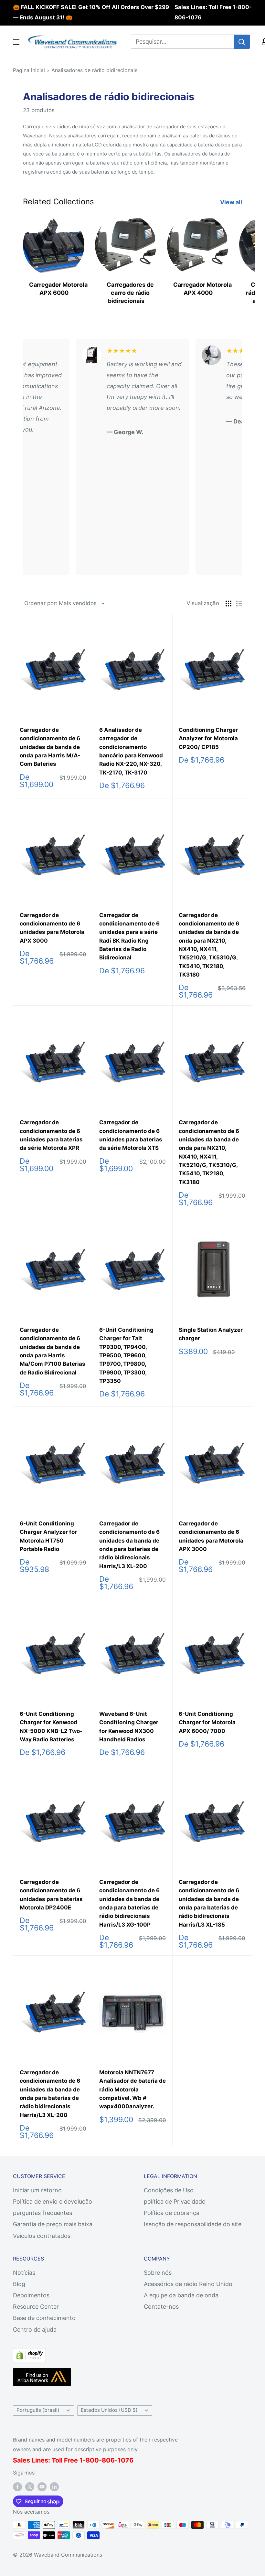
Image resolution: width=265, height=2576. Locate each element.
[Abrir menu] (16, 42)
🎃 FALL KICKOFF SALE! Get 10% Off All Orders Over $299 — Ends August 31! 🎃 (91, 12)
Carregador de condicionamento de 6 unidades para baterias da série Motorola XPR (51, 1135)
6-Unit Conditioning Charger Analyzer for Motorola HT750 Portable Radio (48, 1536)
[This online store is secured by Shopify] (29, 2353)
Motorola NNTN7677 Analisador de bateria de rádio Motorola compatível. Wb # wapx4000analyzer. (132, 2089)
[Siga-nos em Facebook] (17, 2487)
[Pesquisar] (242, 42)
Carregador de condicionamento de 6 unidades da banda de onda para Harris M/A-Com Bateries (50, 747)
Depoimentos (31, 2295)
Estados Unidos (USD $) (109, 2410)
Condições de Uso (169, 2190)
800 (92, 2460)
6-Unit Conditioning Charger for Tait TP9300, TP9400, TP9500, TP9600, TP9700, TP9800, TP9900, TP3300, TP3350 (126, 1355)
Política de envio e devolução (53, 2202)
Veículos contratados (42, 2236)
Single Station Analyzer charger (211, 1334)
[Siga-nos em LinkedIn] (54, 2487)
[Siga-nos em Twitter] (30, 2487)
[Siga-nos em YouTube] (42, 2487)
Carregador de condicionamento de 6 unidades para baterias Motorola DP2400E (51, 1895)
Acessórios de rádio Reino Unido (188, 2284)
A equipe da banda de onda (181, 2295)
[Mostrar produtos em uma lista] (239, 604)
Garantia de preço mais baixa (53, 2224)
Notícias (24, 2273)
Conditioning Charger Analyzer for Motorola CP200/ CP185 (208, 738)
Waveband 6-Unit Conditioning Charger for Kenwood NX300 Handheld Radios (129, 1727)
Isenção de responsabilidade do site (193, 2224)
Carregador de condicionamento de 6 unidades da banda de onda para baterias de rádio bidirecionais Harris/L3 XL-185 (209, 1903)
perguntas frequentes (42, 2213)
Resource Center (36, 2307)
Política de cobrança (172, 2213)
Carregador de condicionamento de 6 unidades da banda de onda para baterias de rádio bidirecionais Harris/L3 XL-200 (129, 1545)
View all (232, 202)
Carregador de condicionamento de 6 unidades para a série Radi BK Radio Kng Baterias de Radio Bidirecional (129, 936)
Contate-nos (161, 2307)
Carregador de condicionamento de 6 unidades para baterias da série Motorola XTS (131, 1135)
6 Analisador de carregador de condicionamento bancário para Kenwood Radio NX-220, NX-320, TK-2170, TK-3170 (131, 751)
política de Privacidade (175, 2202)
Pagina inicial (29, 70)
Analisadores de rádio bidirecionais (94, 70)
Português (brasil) (38, 2410)
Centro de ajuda (35, 2330)
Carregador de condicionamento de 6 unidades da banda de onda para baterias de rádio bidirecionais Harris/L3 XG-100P (129, 1903)
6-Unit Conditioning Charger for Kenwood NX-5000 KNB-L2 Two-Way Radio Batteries (51, 1727)
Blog (19, 2284)
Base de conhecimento (44, 2318)
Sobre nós (158, 2273)
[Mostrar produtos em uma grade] (228, 604)
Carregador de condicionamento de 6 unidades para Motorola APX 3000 (52, 928)
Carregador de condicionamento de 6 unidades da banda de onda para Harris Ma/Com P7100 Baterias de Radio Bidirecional (53, 1351)
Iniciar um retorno (37, 2190)
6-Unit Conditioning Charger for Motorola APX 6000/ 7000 (207, 1722)
